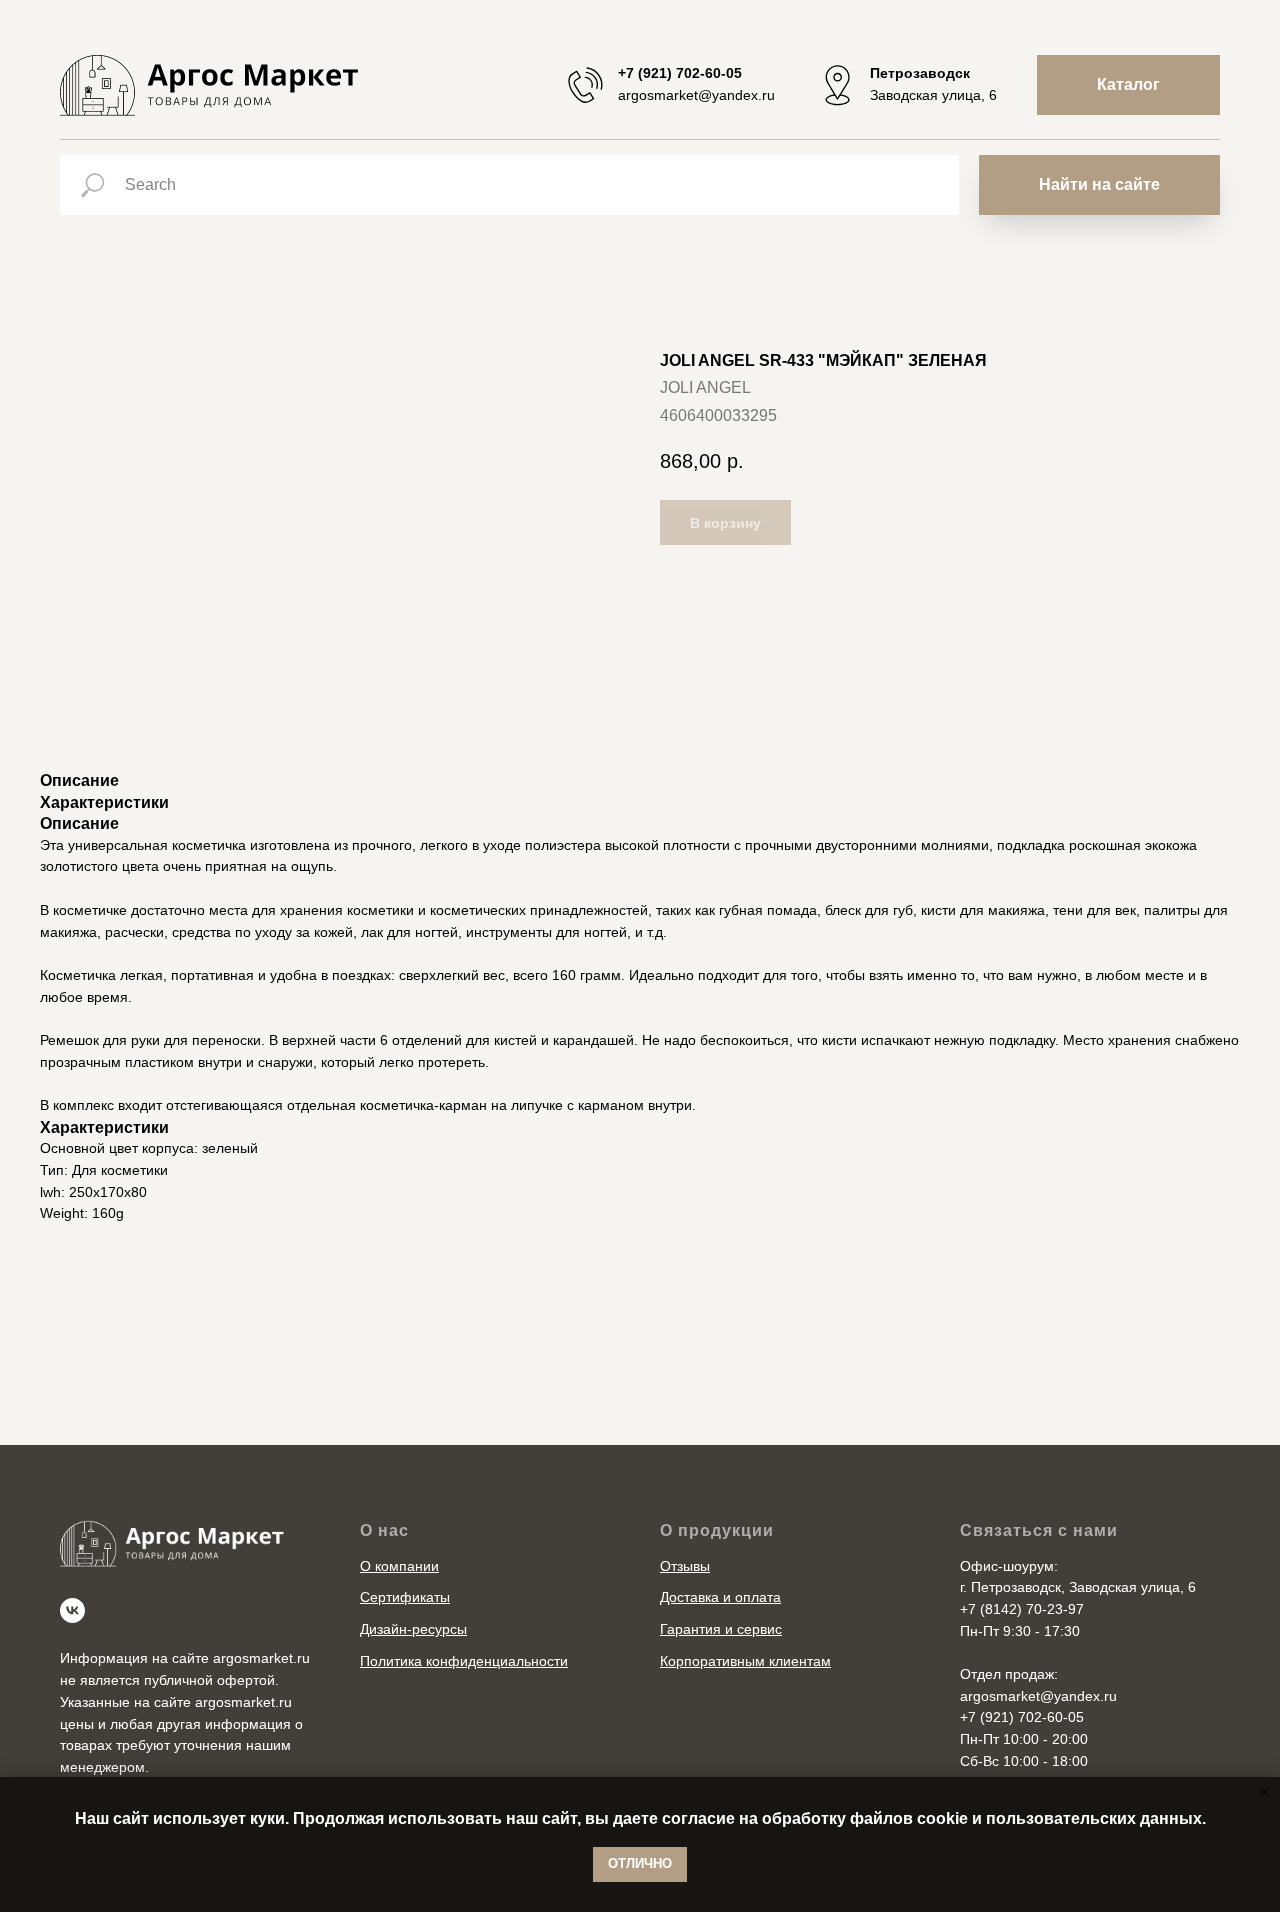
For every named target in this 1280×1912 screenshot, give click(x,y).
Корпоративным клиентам (745, 1661)
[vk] (72, 1610)
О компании (399, 1566)
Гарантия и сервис (721, 1629)
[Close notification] (1265, 1792)
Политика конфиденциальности (464, 1661)
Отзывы (685, 1566)
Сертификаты (405, 1597)
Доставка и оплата (720, 1597)
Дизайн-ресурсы (413, 1629)
